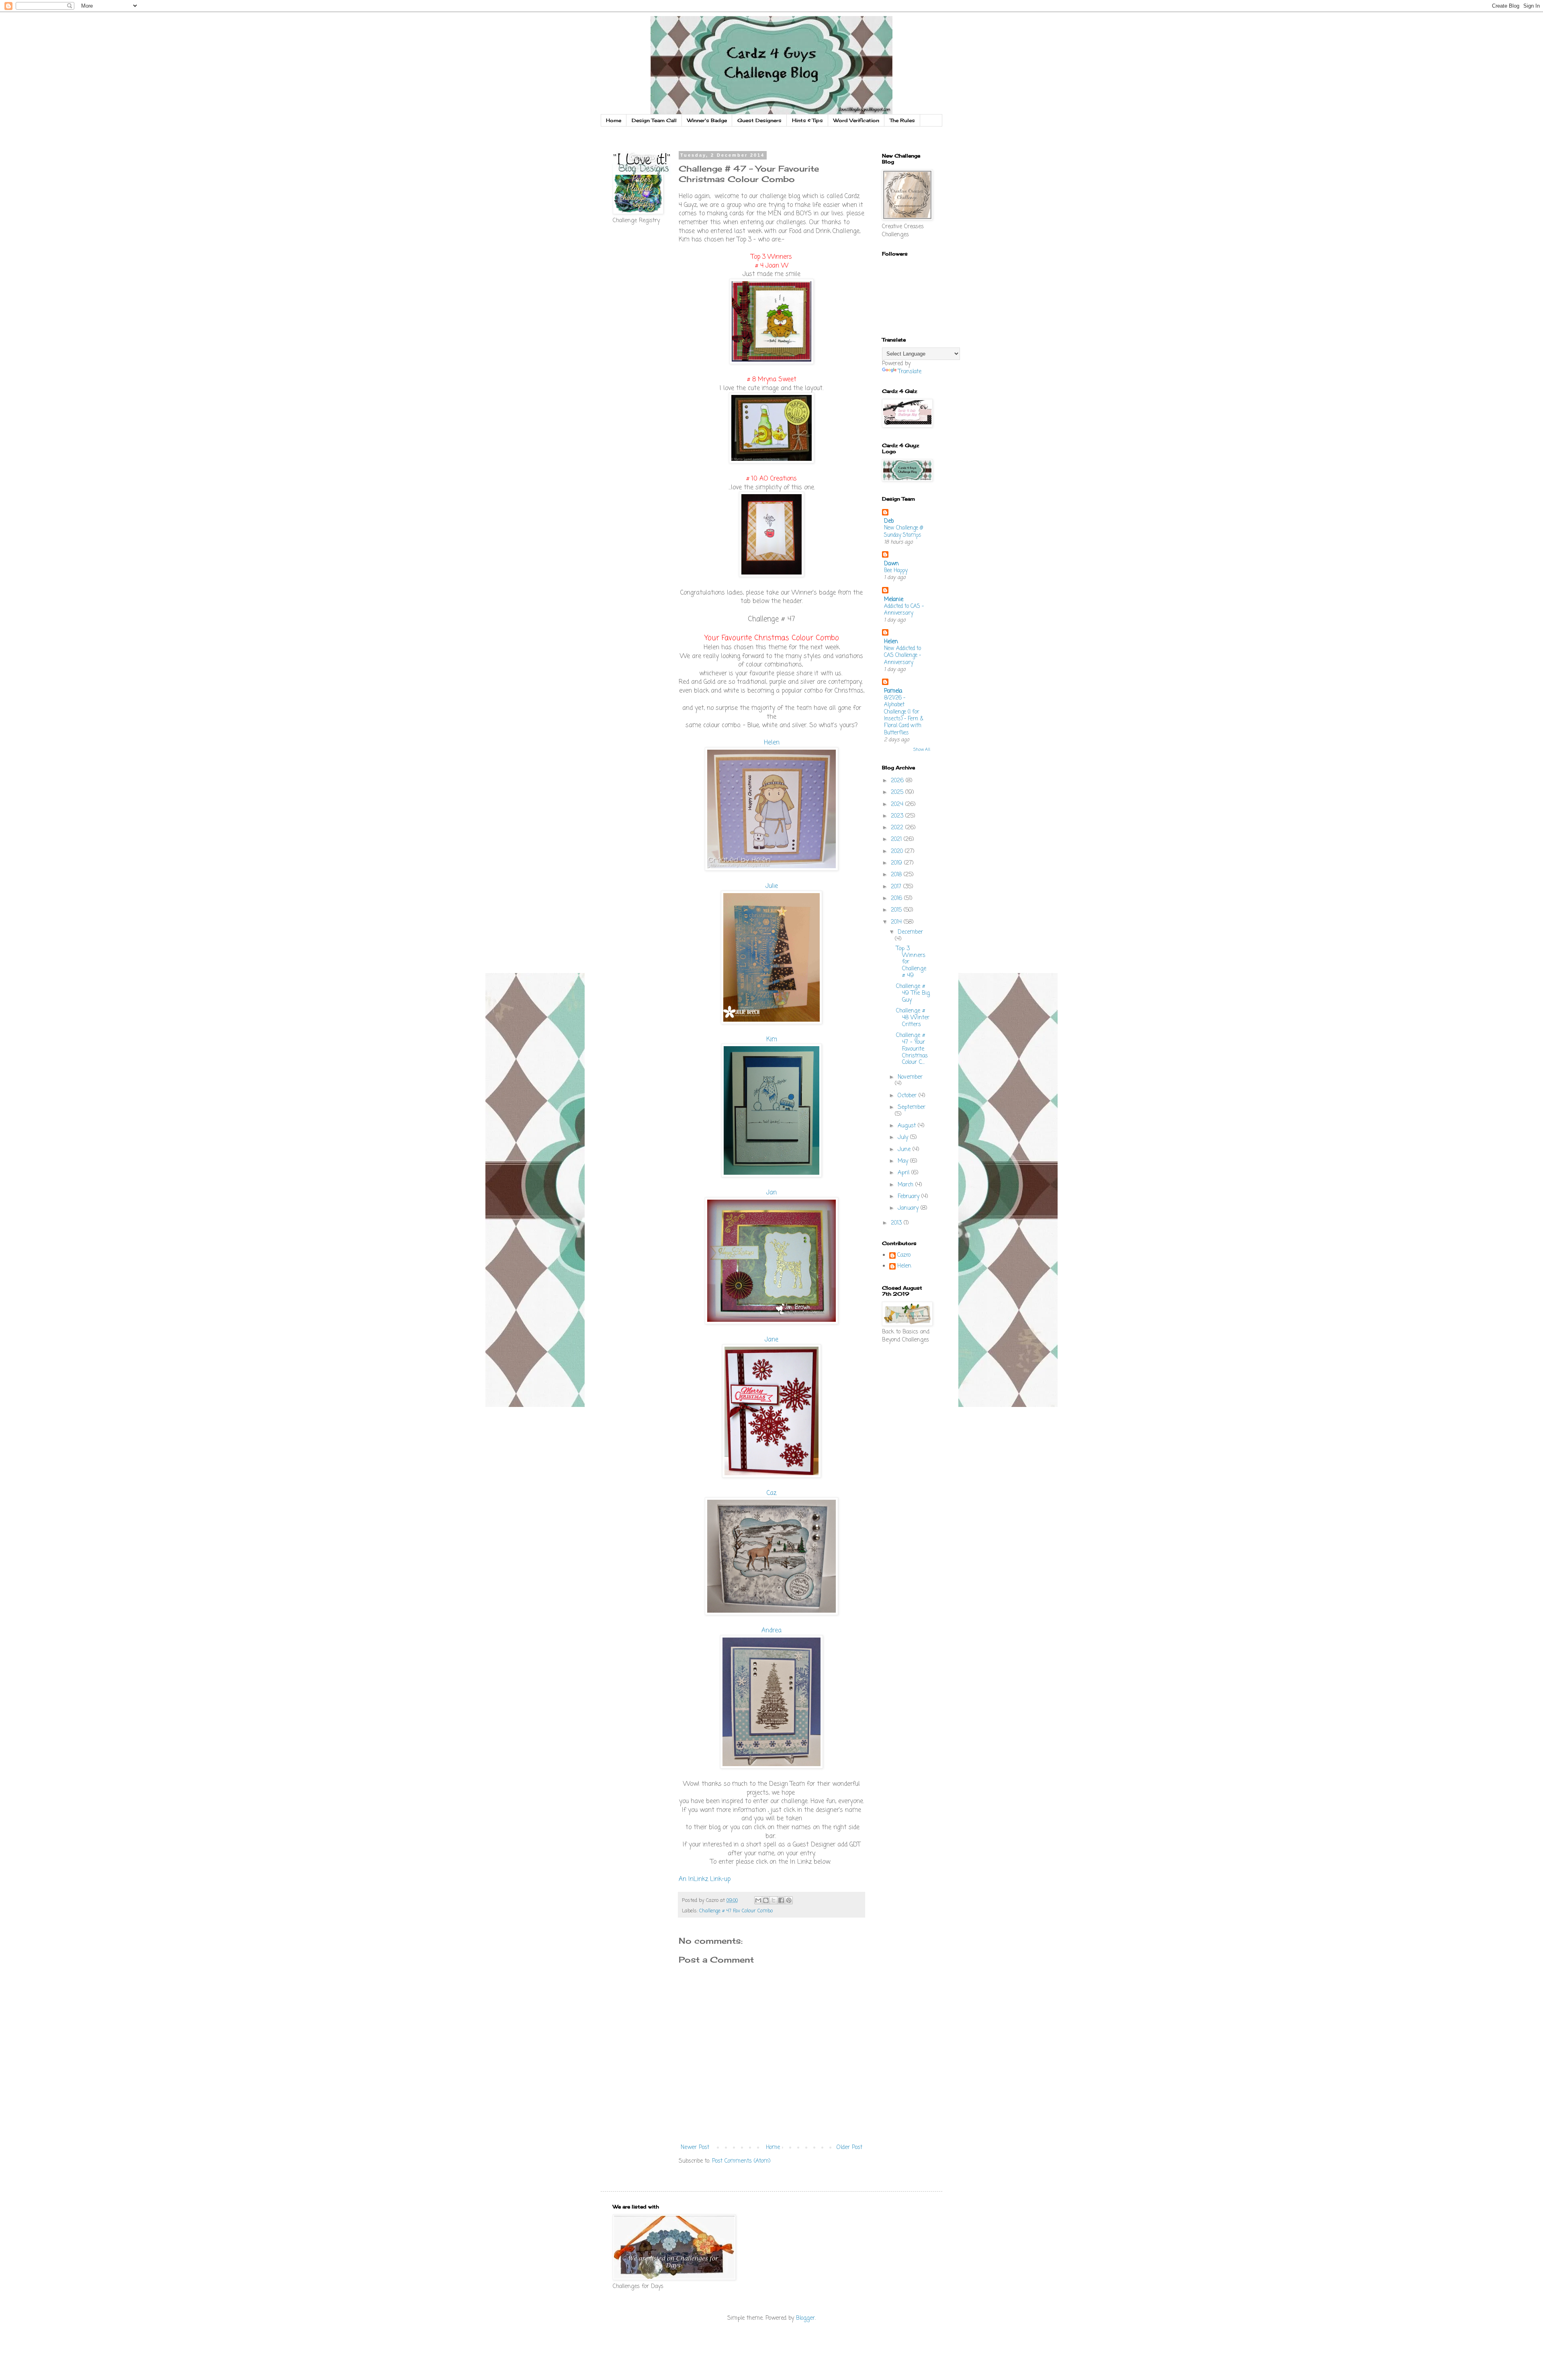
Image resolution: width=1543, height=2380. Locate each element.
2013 (897, 1223)
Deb (889, 521)
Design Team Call (654, 120)
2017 (897, 887)
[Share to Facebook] (781, 1900)
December (910, 932)
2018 (897, 875)
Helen (772, 743)
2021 (897, 839)
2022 (898, 828)
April (905, 1173)
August (908, 1126)
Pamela (893, 691)
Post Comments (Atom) (741, 2161)
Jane (771, 1340)
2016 (897, 899)
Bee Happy (896, 570)
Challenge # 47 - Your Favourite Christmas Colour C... (912, 1049)
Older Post (849, 2148)
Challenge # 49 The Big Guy (913, 993)
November (910, 1077)
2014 (897, 922)
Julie (772, 886)
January (909, 1208)
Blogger (805, 2318)
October (908, 1096)
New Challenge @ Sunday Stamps (903, 531)
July (904, 1138)
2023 (898, 816)
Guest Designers (759, 120)
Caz (771, 1493)
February (910, 1197)
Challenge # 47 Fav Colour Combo (736, 1911)
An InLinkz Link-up (705, 1879)
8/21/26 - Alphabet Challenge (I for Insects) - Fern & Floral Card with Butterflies (904, 715)
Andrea (771, 1631)
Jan (771, 1193)
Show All (922, 750)
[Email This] (758, 1900)
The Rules (902, 120)
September (912, 1107)
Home (614, 120)
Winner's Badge (707, 120)
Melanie (894, 600)
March (907, 1185)
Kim (772, 1040)
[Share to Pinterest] (789, 1900)
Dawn (891, 564)
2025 (898, 792)
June (905, 1150)
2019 (897, 863)
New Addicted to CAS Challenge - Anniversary (902, 655)
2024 (898, 805)
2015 (897, 910)
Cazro (904, 1256)
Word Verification (856, 120)
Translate (910, 372)
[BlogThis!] (766, 1900)
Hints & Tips (807, 120)
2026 (898, 781)
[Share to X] (774, 1900)
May (904, 1161)
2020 (898, 852)
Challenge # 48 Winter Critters (913, 1018)
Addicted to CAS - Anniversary (904, 610)
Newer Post (695, 2148)
